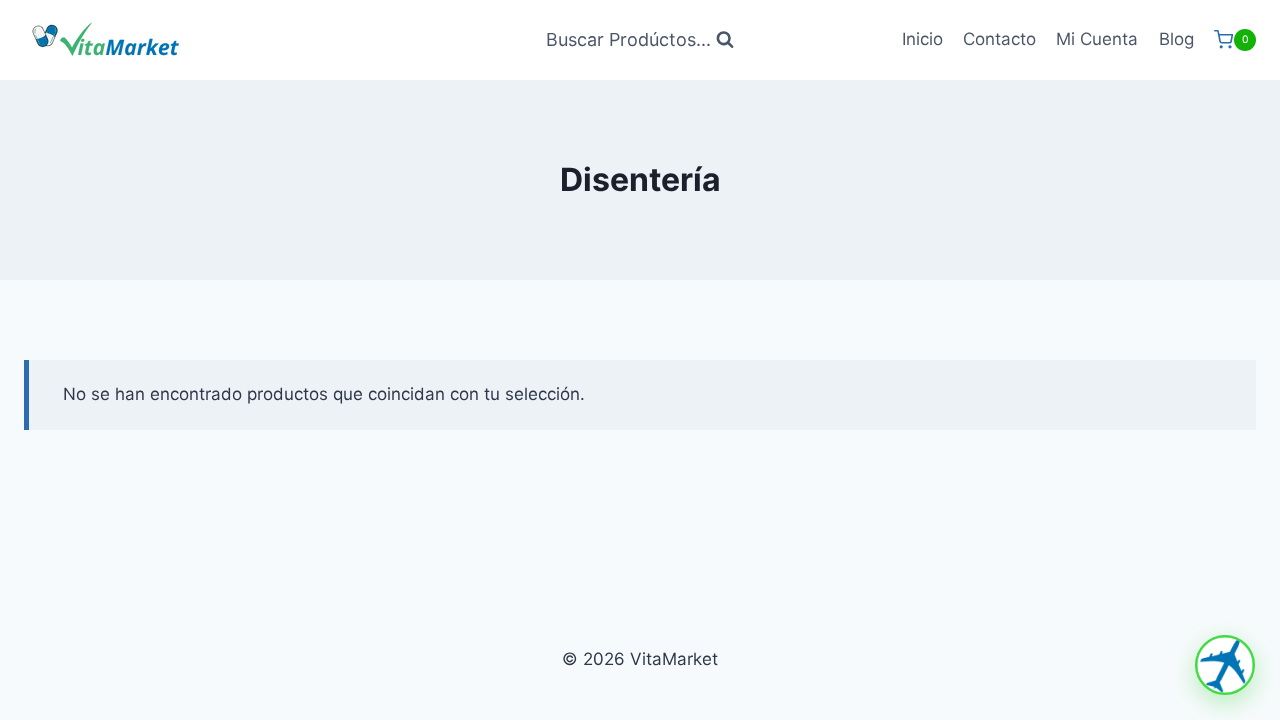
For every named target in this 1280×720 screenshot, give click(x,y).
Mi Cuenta (1097, 39)
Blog (1176, 39)
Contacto (999, 39)
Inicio (922, 39)
